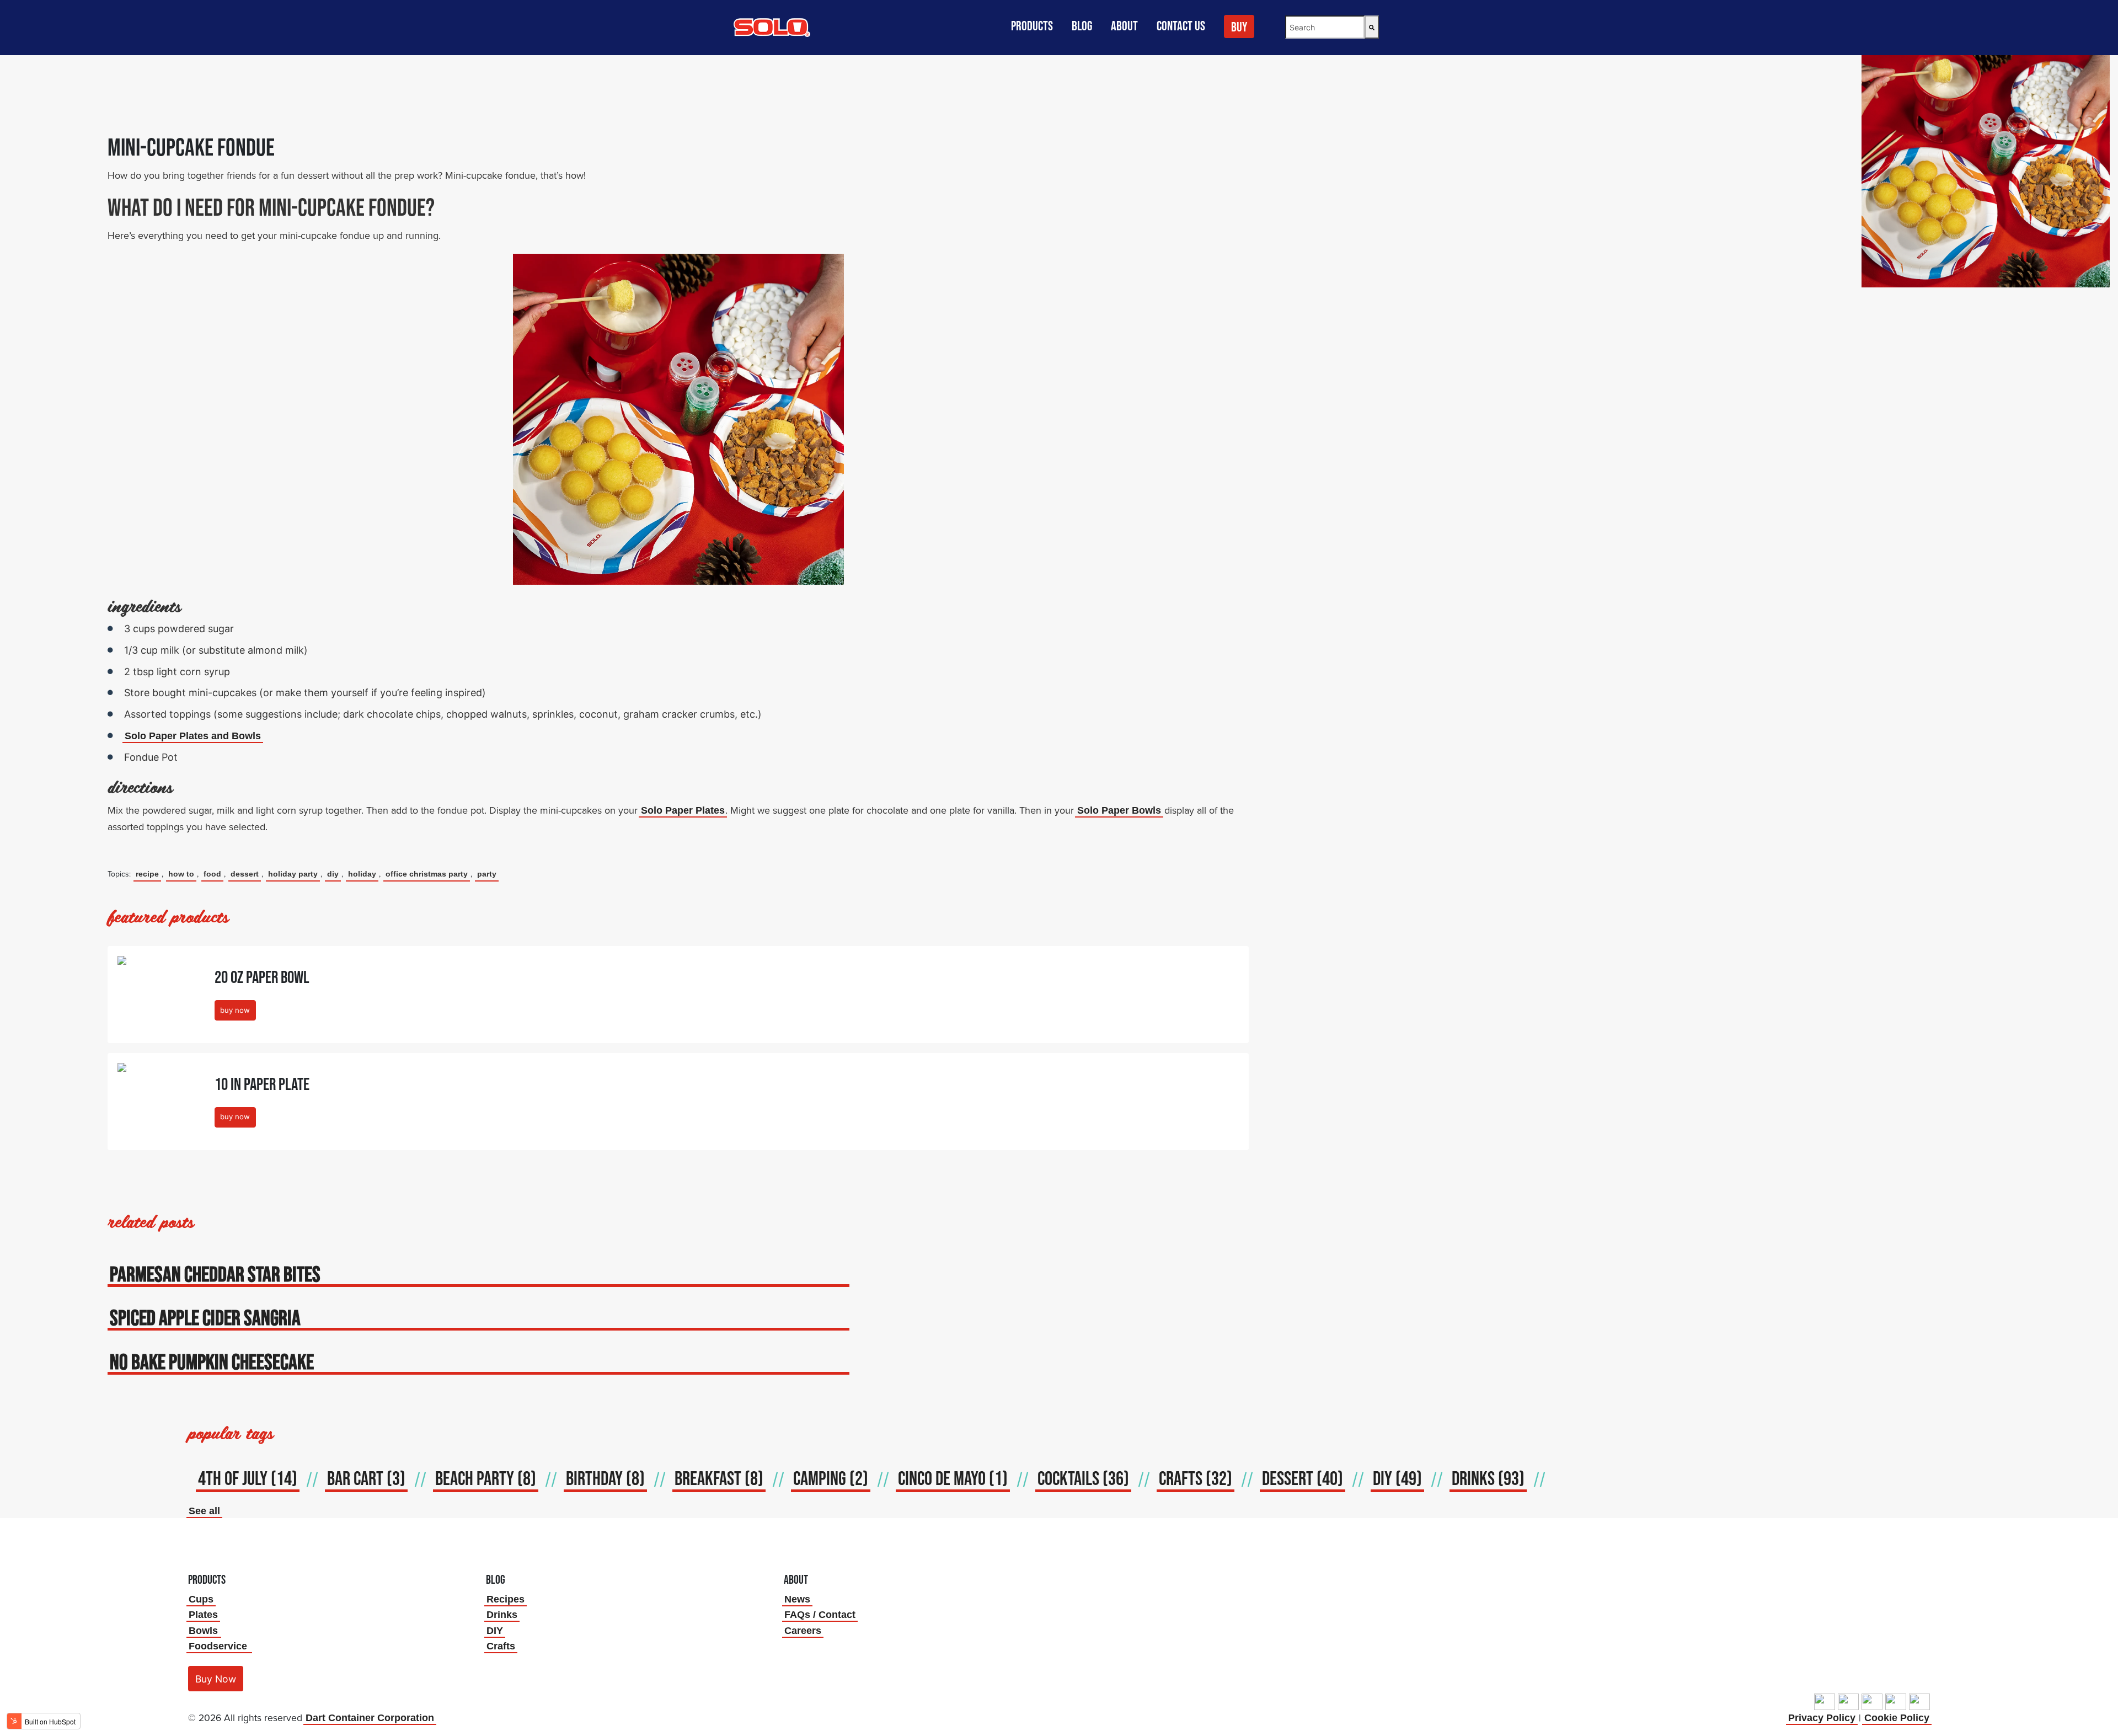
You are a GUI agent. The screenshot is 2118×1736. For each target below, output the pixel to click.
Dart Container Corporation (370, 1718)
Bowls (203, 1631)
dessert (245, 874)
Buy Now (216, 1679)
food (212, 874)
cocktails (1083, 1478)
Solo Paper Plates (683, 810)
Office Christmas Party (427, 874)
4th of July (248, 1478)
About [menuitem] (1124, 26)
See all (204, 1511)
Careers (803, 1631)
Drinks (502, 1615)
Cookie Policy (1897, 1718)
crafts (1196, 1478)
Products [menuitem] (1032, 26)
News (797, 1599)
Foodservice (218, 1646)
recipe (147, 874)
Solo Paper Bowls (1119, 810)
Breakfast (719, 1478)
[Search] (1372, 27)
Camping (831, 1478)
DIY (333, 874)
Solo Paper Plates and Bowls (193, 736)
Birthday (605, 1478)
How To (181, 874)
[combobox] (1325, 27)
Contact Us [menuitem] (1181, 26)
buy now (235, 1010)
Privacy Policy (1822, 1718)
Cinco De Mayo (953, 1478)
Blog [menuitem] (1082, 26)
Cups (201, 1599)
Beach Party (486, 1478)
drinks (1488, 1478)
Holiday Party (293, 874)
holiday (362, 874)
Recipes (506, 1599)
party (487, 874)
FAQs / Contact (820, 1615)
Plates (203, 1615)
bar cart (366, 1478)
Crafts (501, 1646)
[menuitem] (1240, 31)
